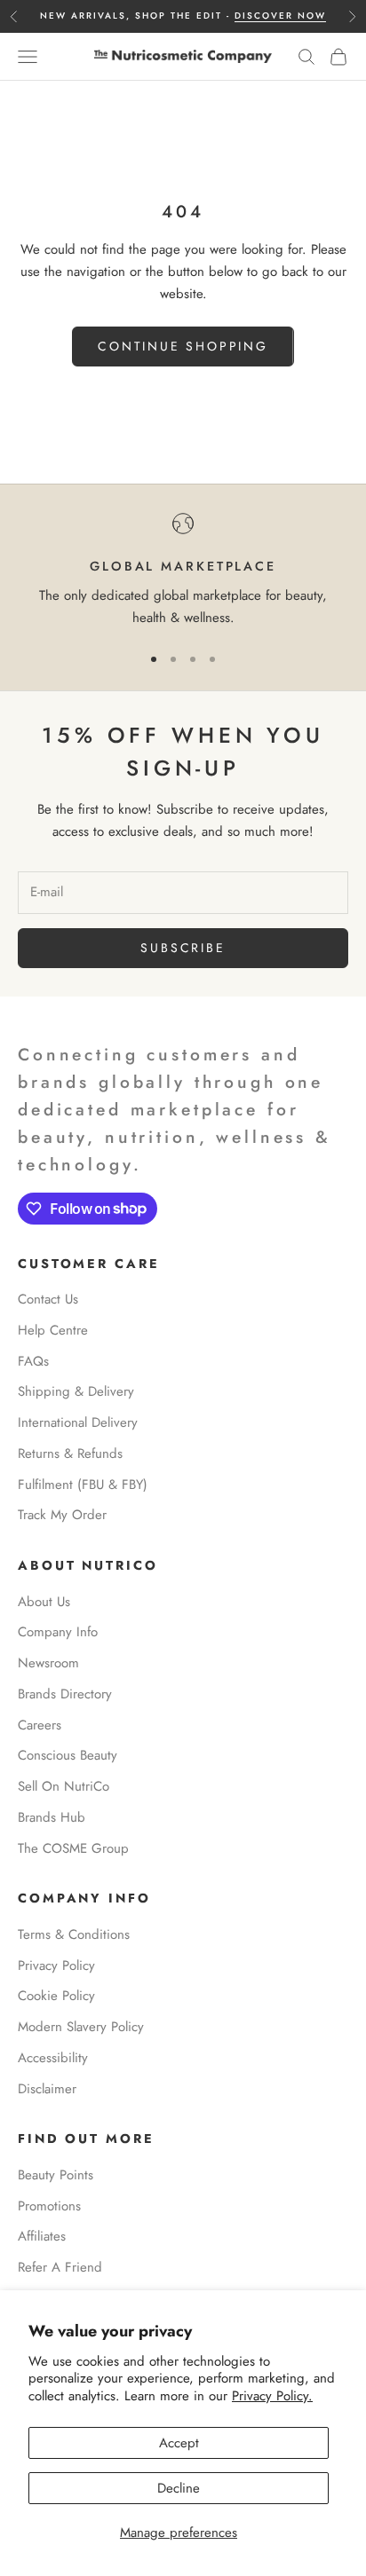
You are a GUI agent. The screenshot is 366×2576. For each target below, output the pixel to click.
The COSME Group (73, 1848)
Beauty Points (56, 2175)
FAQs (33, 1361)
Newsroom (48, 1663)
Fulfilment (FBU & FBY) (83, 1485)
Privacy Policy (56, 1965)
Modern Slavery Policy (81, 2027)
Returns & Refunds (70, 1453)
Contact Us (48, 1299)
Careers (40, 1725)
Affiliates (42, 2236)
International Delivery (78, 1422)
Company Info (58, 1632)
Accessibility (53, 2058)
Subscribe (183, 948)
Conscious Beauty (68, 1755)
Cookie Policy (56, 1996)
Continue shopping (183, 346)
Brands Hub (52, 1817)
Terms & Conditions (74, 1934)
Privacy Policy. (272, 2396)
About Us (44, 1602)
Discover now (280, 16)
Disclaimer (47, 2089)
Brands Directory (65, 1694)
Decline (179, 2488)
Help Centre (53, 1330)
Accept (179, 2443)
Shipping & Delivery (76, 1391)
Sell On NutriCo (64, 1786)
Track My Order (62, 1515)
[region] (183, 571)
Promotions (49, 2206)
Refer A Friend (60, 2267)
